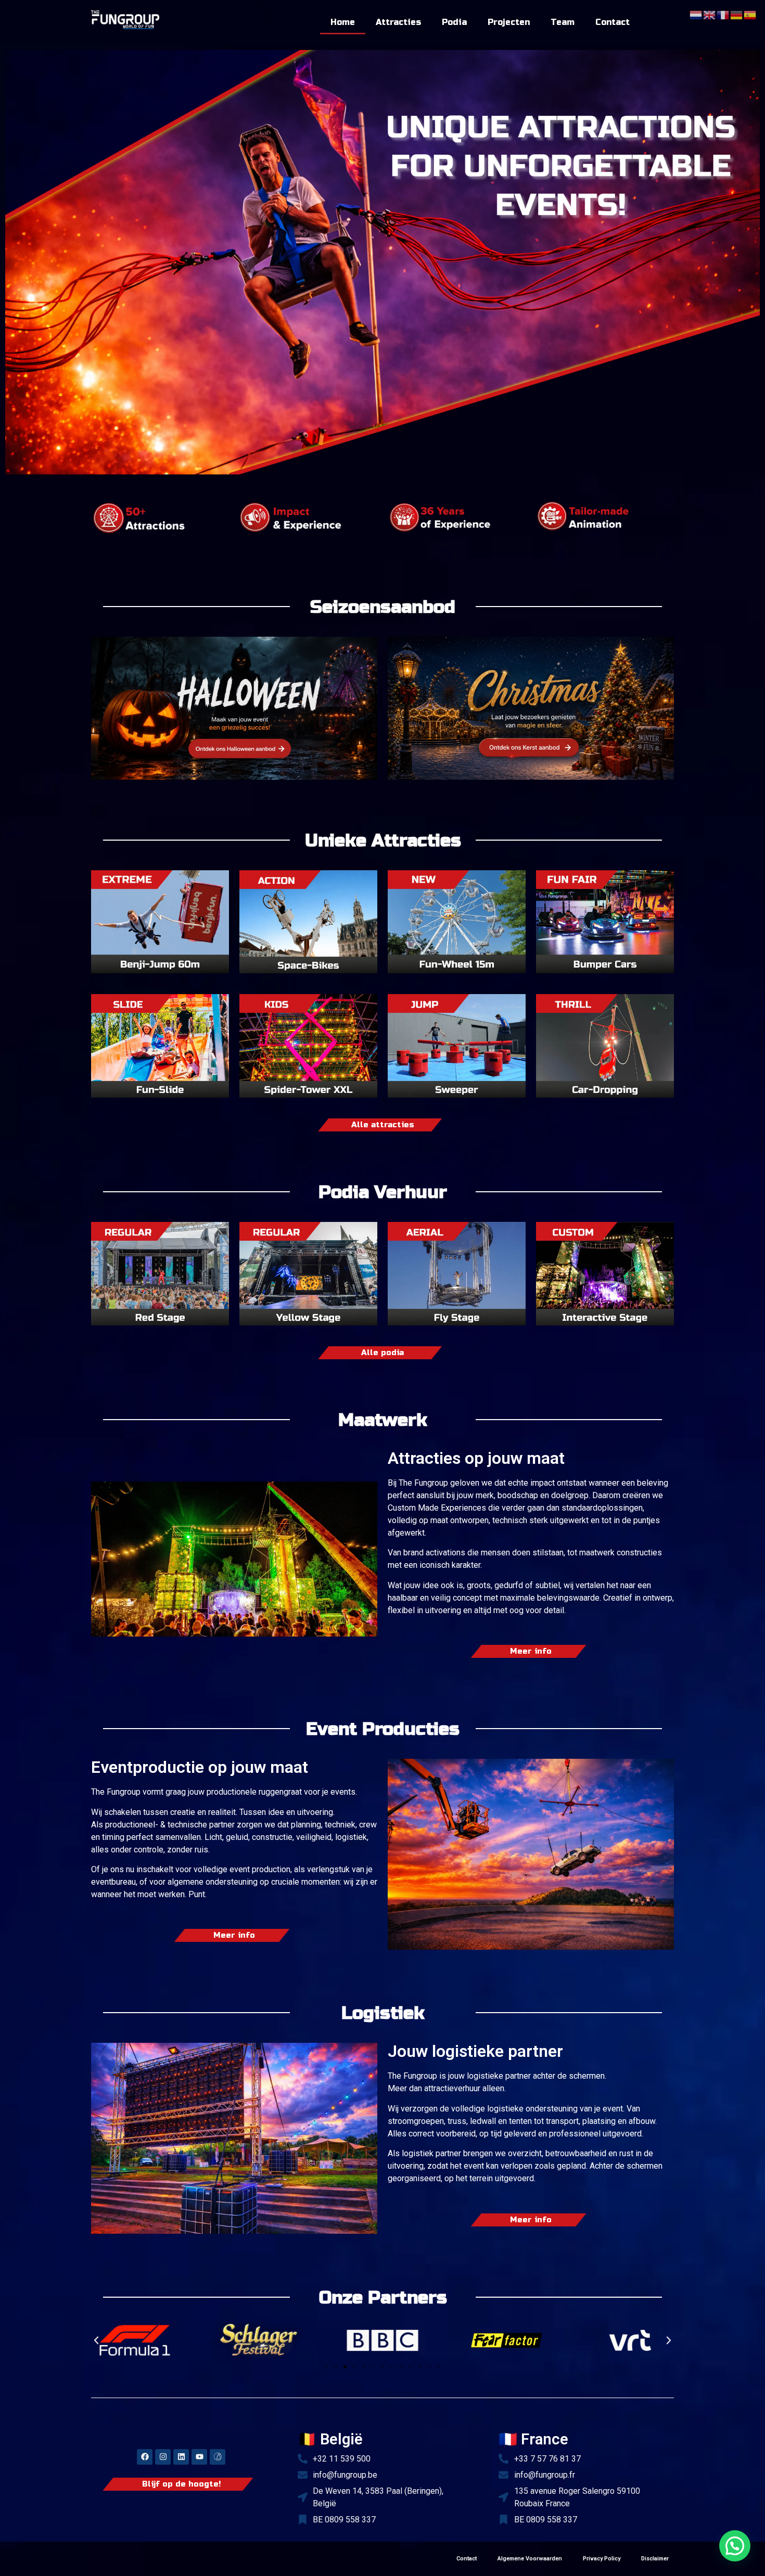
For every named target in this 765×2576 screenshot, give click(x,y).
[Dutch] (696, 14)
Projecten (509, 22)
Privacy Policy (602, 2559)
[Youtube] (199, 2457)
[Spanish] (750, 14)
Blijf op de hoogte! (181, 2484)
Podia (454, 22)
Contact (613, 22)
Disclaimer (655, 2559)
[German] (737, 14)
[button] (96, 2340)
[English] (710, 14)
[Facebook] (145, 2457)
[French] (723, 14)
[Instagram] (163, 2457)
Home (343, 22)
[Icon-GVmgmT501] (218, 2457)
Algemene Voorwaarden (530, 2559)
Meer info (531, 1651)
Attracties (398, 22)
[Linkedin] (181, 2457)
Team (563, 22)
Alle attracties (383, 1125)
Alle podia (382, 1353)
